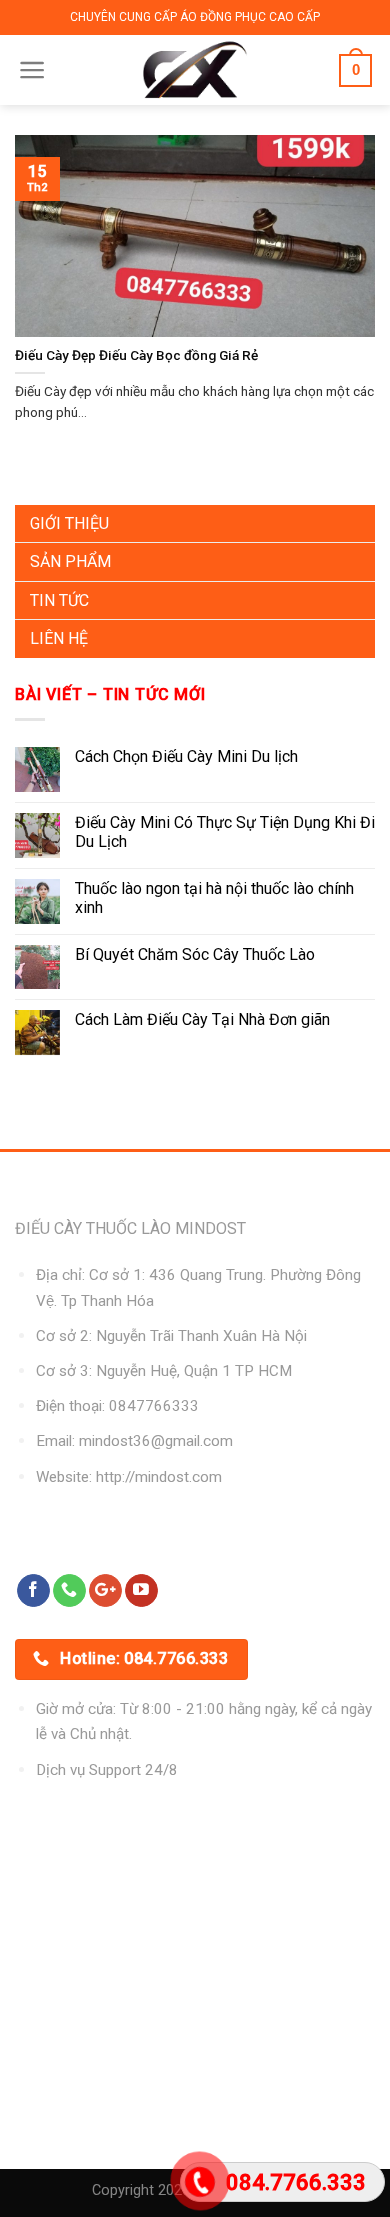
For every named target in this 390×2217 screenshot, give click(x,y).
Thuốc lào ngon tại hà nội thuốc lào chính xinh (214, 898)
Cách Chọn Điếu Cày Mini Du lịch (186, 756)
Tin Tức (59, 600)
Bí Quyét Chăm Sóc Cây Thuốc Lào (195, 954)
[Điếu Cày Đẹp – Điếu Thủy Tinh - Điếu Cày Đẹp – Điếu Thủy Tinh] (195, 70)
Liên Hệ (59, 638)
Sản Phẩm (70, 561)
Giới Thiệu (69, 523)
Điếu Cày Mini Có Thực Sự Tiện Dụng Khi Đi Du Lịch (225, 832)
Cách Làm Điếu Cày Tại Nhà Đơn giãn (202, 1019)
